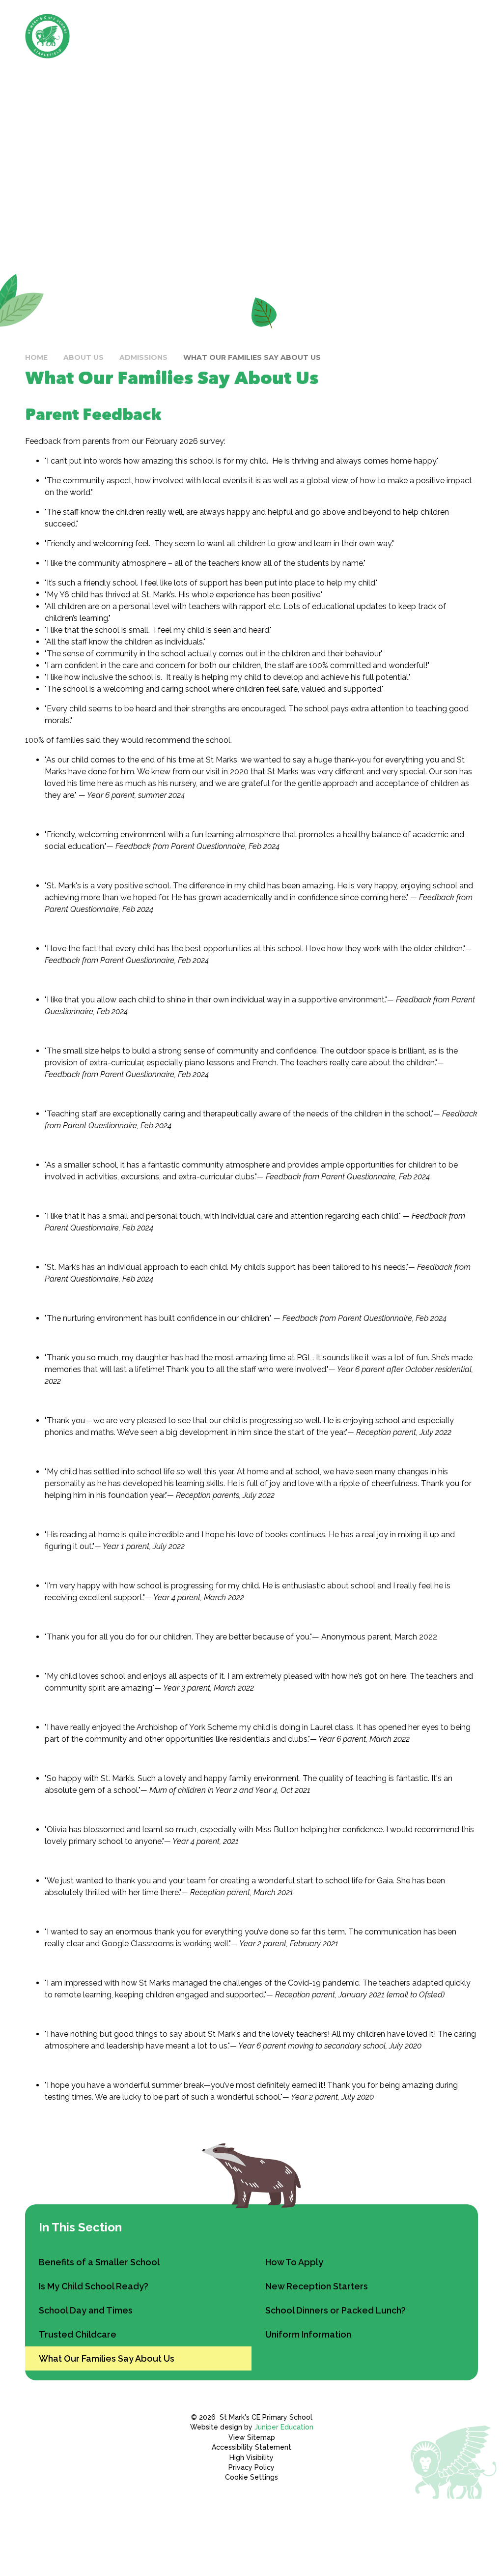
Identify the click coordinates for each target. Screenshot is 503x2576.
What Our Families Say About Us (252, 357)
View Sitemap (252, 2437)
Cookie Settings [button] (251, 2477)
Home (36, 357)
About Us (84, 357)
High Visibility (251, 2458)
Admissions (143, 357)
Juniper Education (284, 2427)
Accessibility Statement (251, 2447)
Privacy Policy (251, 2467)
